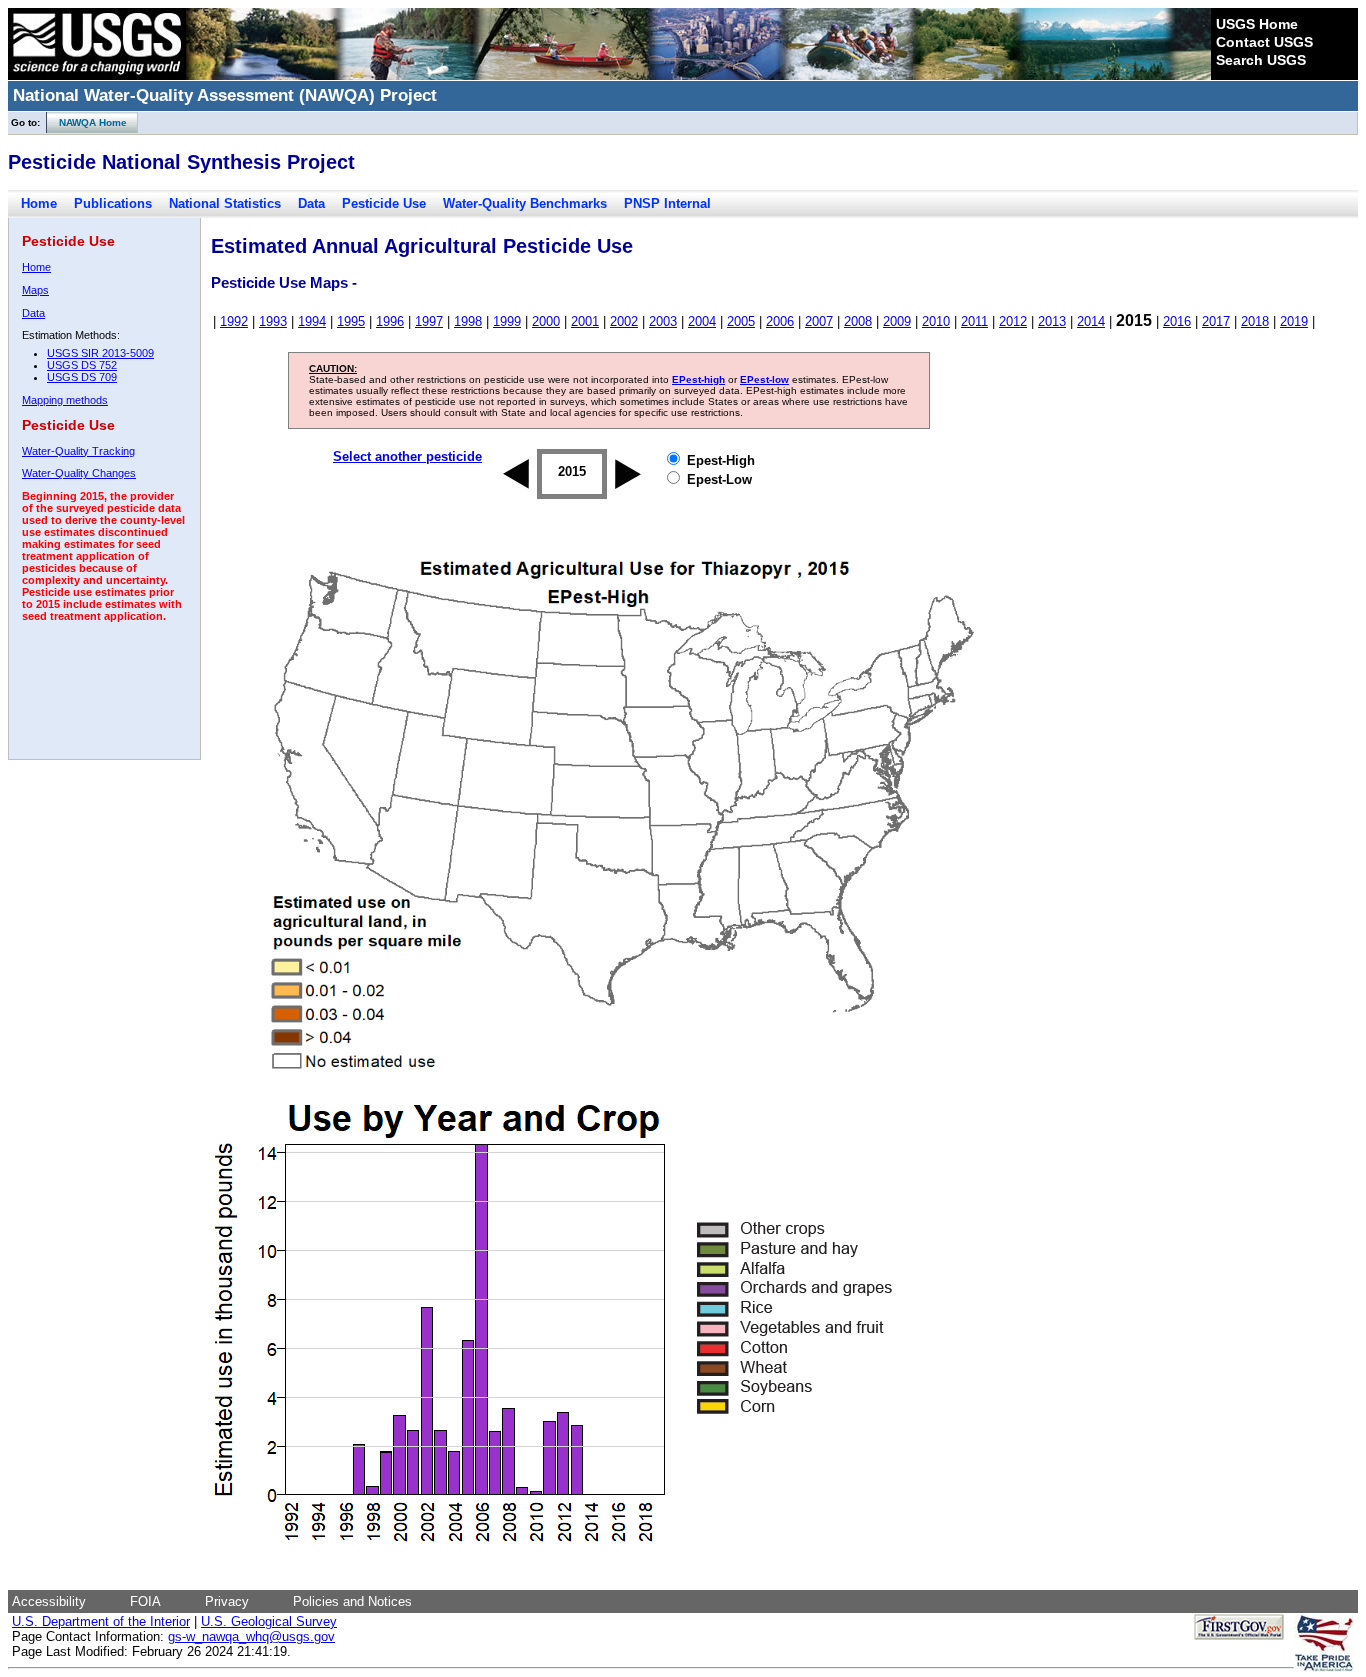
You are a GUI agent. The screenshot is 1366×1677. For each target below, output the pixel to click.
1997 (429, 321)
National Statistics (225, 203)
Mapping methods (65, 400)
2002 (624, 321)
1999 (507, 321)
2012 (1013, 321)
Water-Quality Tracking (78, 451)
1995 (351, 321)
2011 (974, 321)
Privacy (227, 1601)
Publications (113, 203)
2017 (1216, 321)
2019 (1294, 321)
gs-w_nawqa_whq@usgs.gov (251, 1636)
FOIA (145, 1601)
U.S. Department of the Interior (101, 1621)
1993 (273, 321)
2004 (702, 321)
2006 (780, 321)
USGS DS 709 (82, 377)
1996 (390, 321)
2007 (819, 321)
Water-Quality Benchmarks (525, 203)
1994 (312, 321)
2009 (897, 321)
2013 (1052, 321)
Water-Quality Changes (79, 473)
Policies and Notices (352, 1601)
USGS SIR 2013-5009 (100, 353)
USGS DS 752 (82, 365)
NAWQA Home (87, 122)
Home (39, 203)
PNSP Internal (667, 203)
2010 (936, 321)
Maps (35, 290)
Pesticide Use (384, 203)
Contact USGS (1264, 42)
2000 (546, 321)
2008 (858, 321)
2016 (1177, 321)
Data (311, 203)
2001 (585, 321)
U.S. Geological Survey (269, 1621)
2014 (1091, 321)
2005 (741, 321)
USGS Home (1257, 24)
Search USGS (1261, 60)
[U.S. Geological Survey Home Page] (97, 75)
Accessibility (49, 1601)
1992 (234, 321)
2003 (663, 321)
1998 (468, 321)
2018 (1255, 321)
